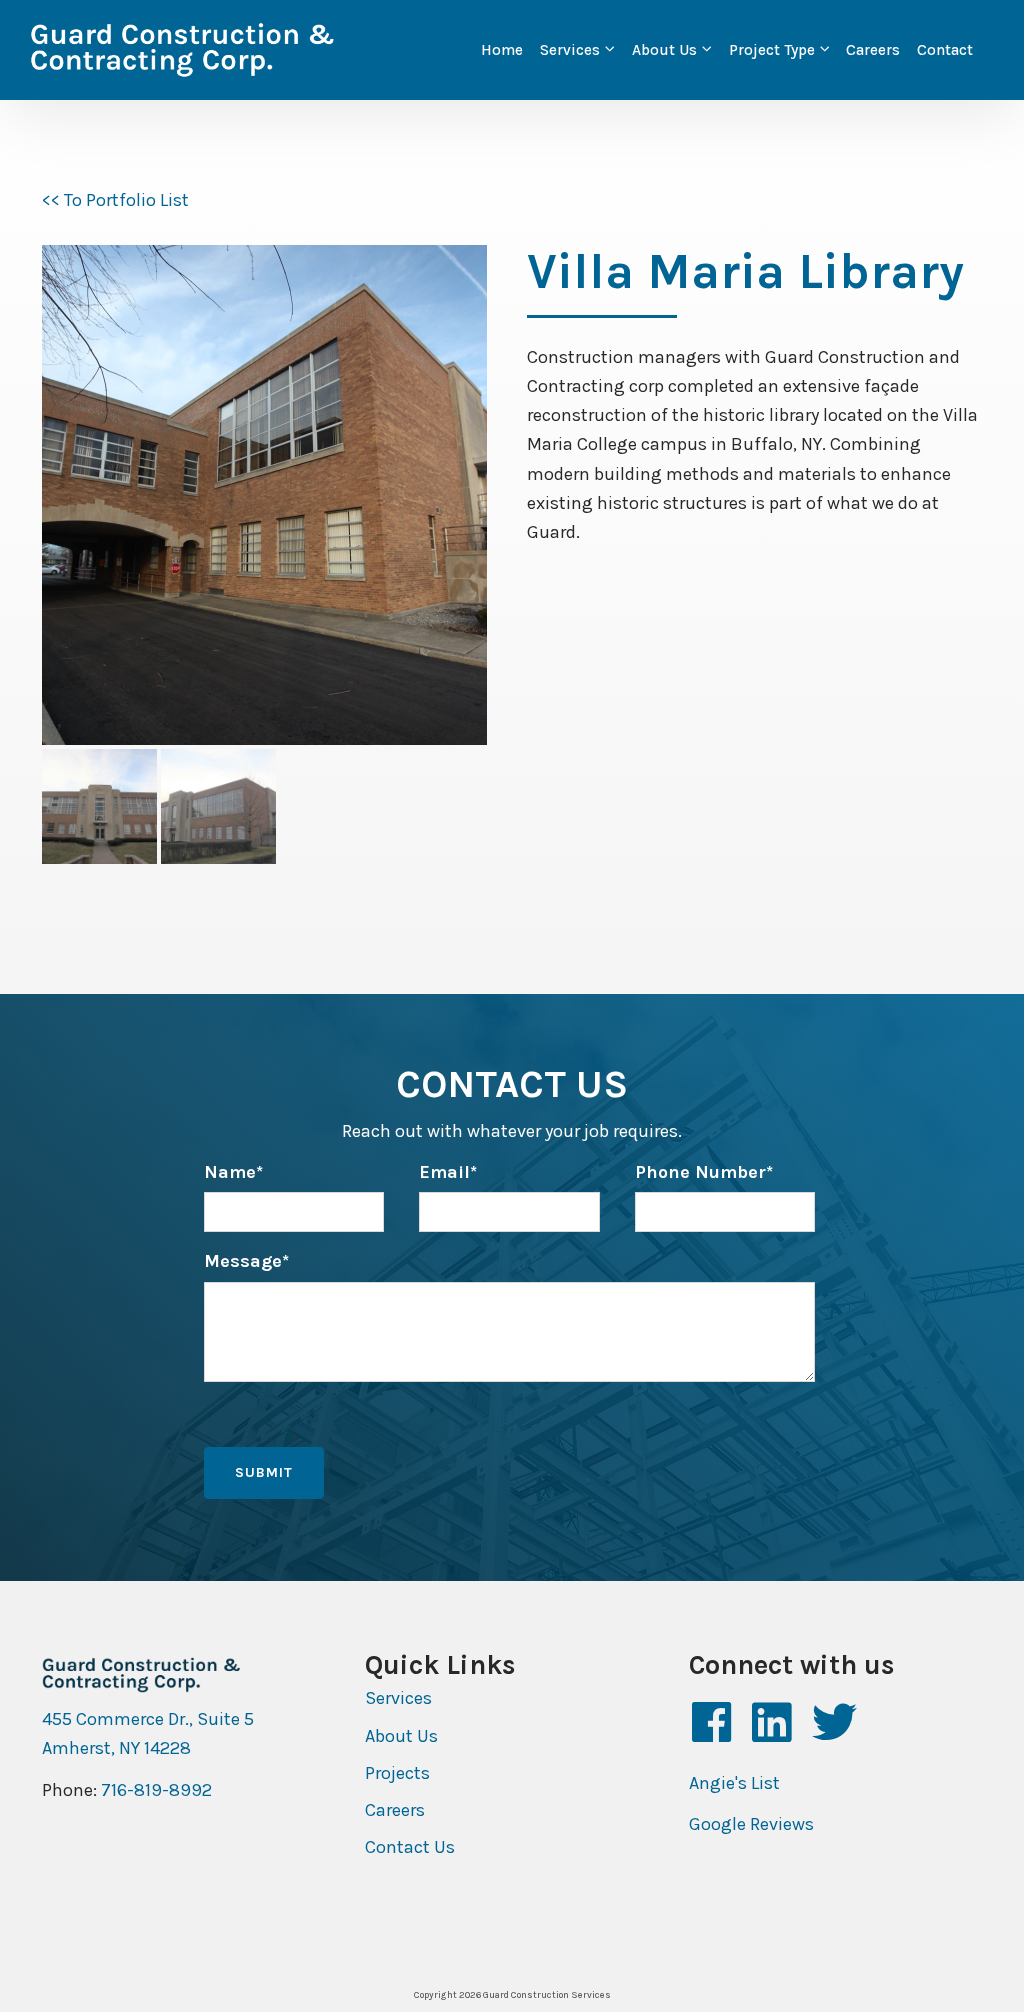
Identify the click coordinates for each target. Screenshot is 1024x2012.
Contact (945, 50)
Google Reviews (751, 1824)
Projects (397, 1773)
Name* (233, 1172)
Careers (873, 50)
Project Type (772, 50)
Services (570, 50)
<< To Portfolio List (115, 200)
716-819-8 (140, 1790)
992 (196, 1790)
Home (502, 50)
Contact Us (410, 1847)
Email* (448, 1172)
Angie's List (734, 1783)
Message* (246, 1261)
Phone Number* (704, 1172)
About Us (664, 50)
